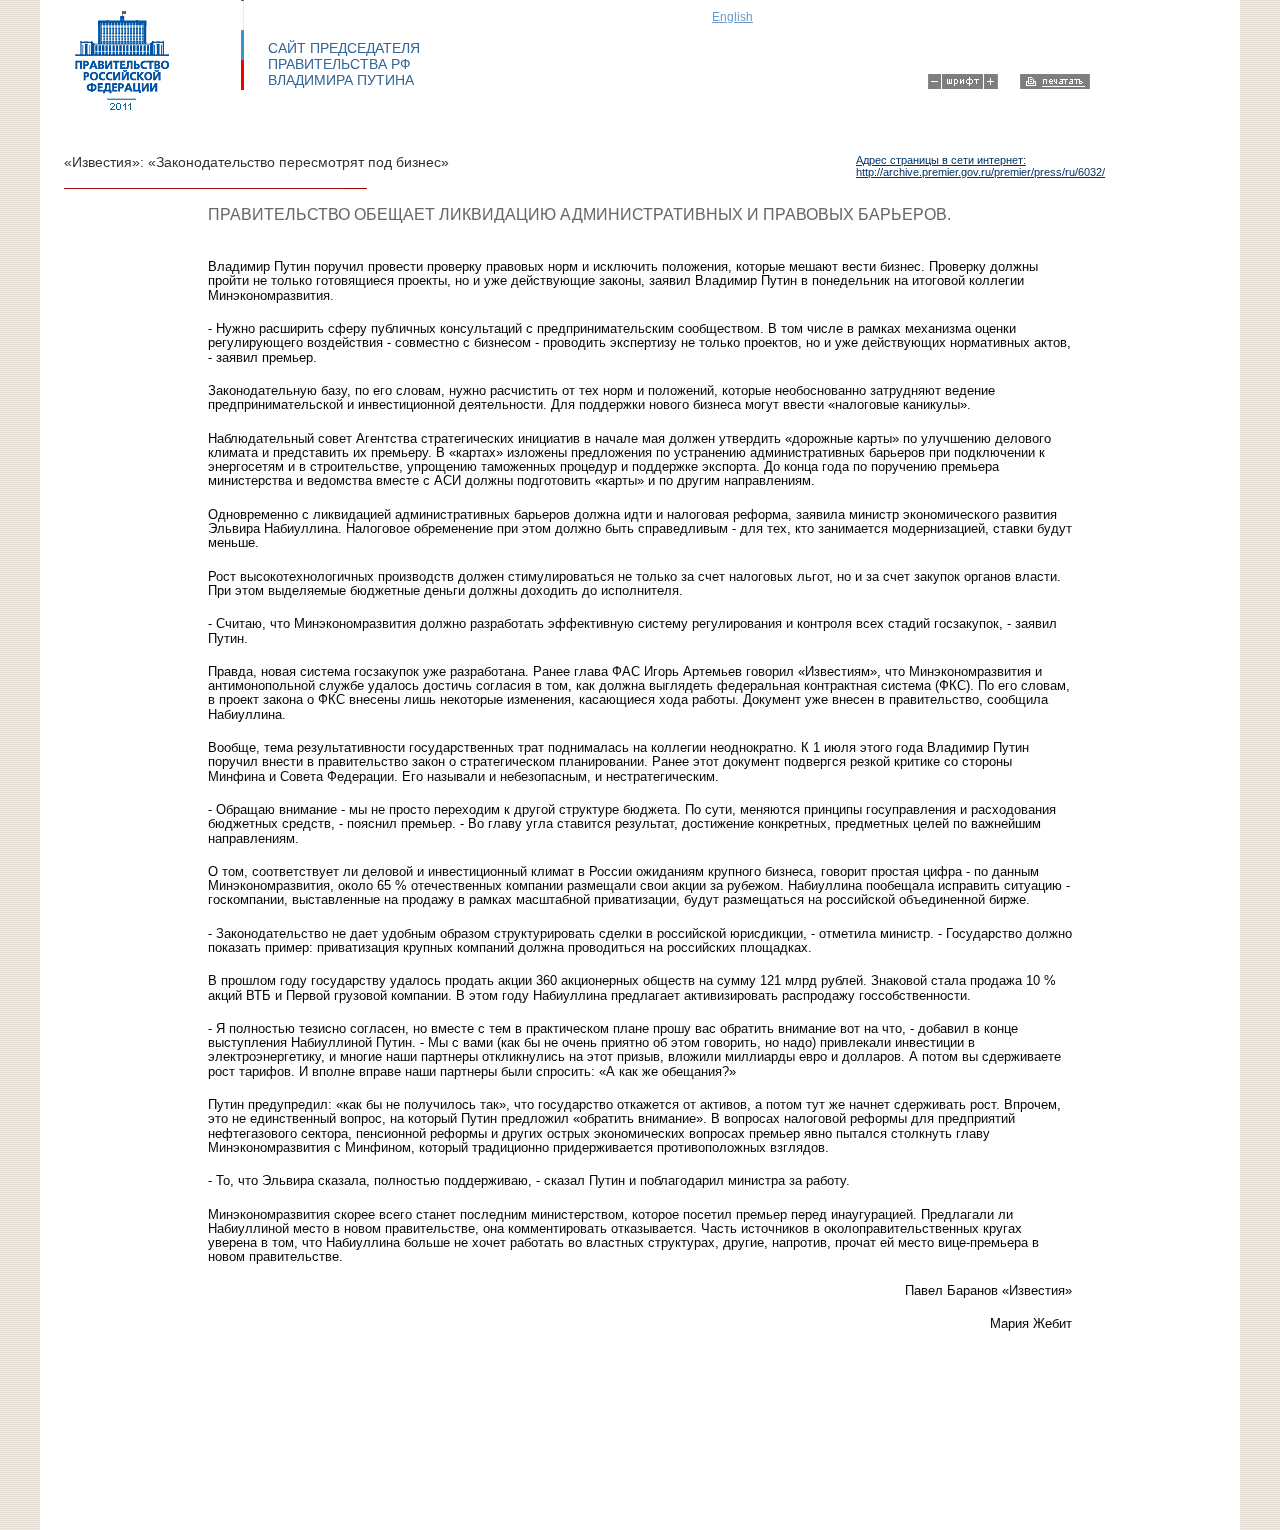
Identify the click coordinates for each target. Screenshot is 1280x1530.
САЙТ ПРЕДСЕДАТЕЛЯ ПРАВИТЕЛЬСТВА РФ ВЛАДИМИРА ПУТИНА (344, 64)
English (732, 17)
